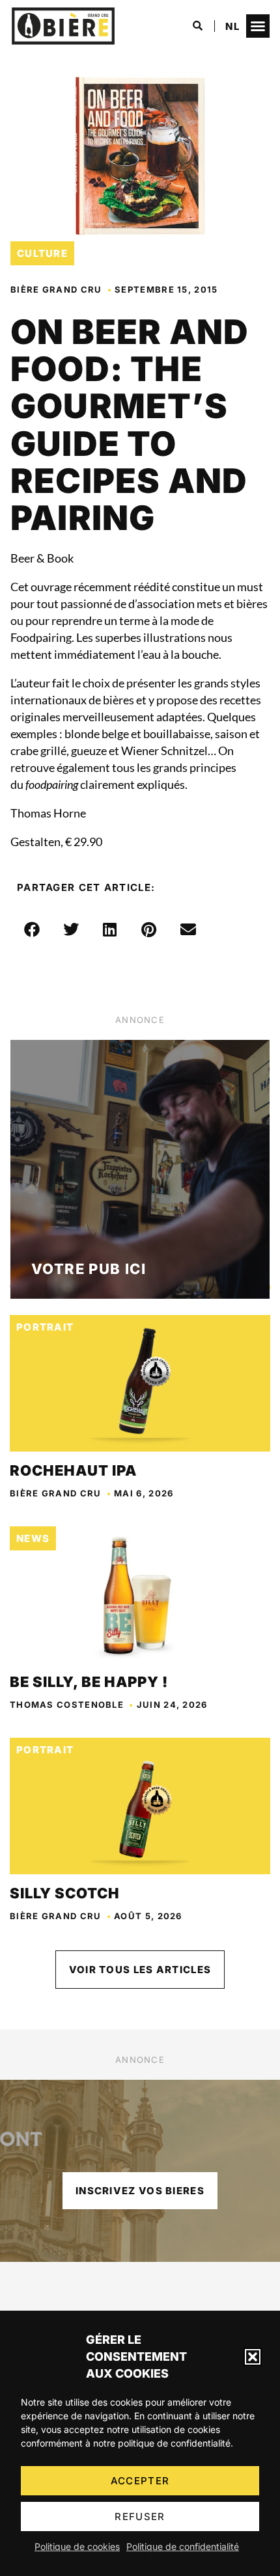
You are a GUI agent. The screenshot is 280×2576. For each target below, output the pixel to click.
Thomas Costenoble (67, 1705)
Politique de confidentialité (183, 2546)
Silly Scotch (65, 1893)
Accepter (140, 2481)
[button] (253, 2357)
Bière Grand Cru (56, 289)
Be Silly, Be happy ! (89, 1682)
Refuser (140, 2516)
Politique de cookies (77, 2546)
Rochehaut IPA (73, 1470)
